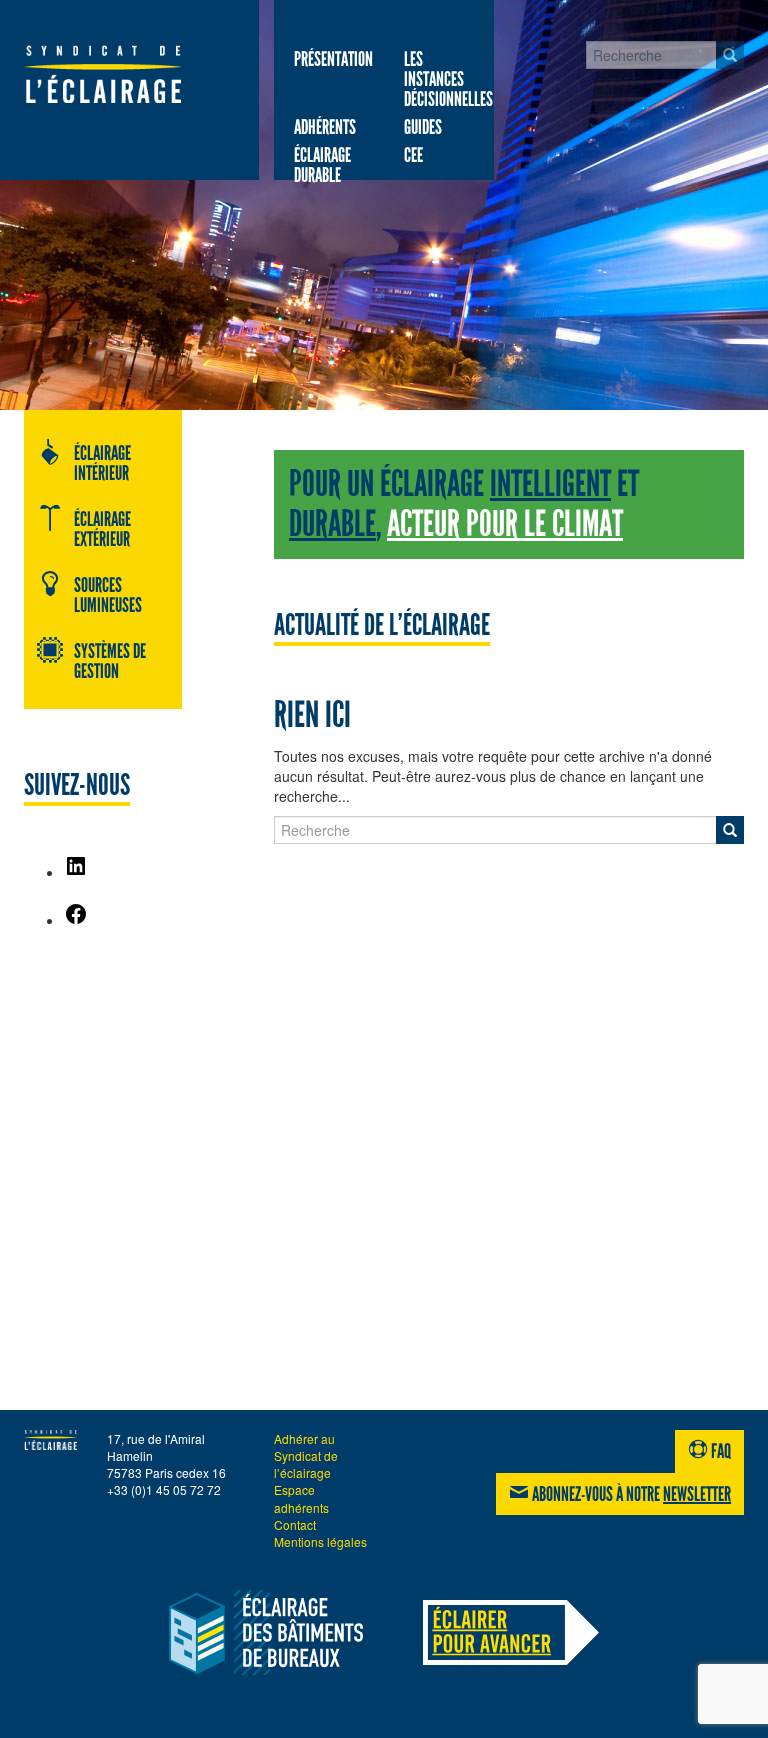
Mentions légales (320, 1541)
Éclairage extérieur (102, 529)
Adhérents (325, 127)
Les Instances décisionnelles (448, 79)
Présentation (333, 59)
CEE (413, 155)
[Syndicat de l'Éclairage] (102, 74)
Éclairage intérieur (102, 463)
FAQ (719, 1451)
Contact (295, 1524)
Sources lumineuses (108, 595)
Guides (423, 127)
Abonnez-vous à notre (630, 1494)
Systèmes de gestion (110, 661)
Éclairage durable (322, 165)
